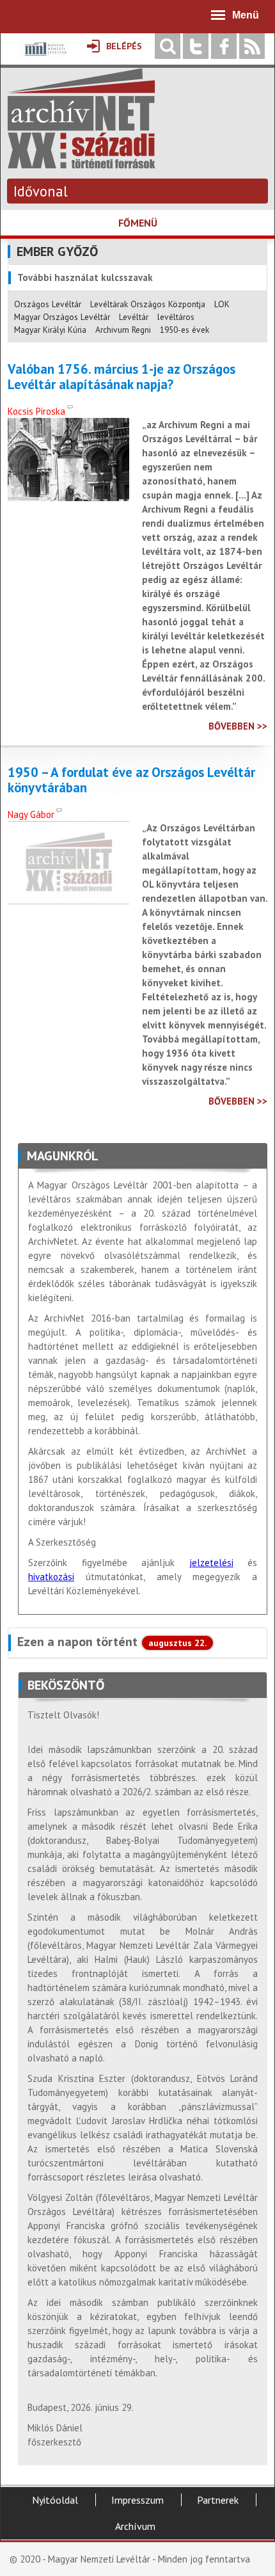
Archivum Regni (123, 330)
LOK (222, 304)
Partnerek (218, 2500)
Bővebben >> (238, 726)
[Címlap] (81, 162)
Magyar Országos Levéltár (62, 317)
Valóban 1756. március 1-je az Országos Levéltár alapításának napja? (122, 377)
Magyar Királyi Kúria (50, 330)
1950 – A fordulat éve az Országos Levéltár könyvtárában (131, 780)
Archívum (135, 2526)
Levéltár (134, 317)
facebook (224, 46)
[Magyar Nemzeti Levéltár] (44, 58)
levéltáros (176, 317)
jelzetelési (211, 1563)
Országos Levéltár (48, 304)
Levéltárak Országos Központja (148, 304)
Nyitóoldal (55, 2500)
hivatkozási (51, 1577)
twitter (196, 46)
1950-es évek (185, 330)
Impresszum (137, 2500)
